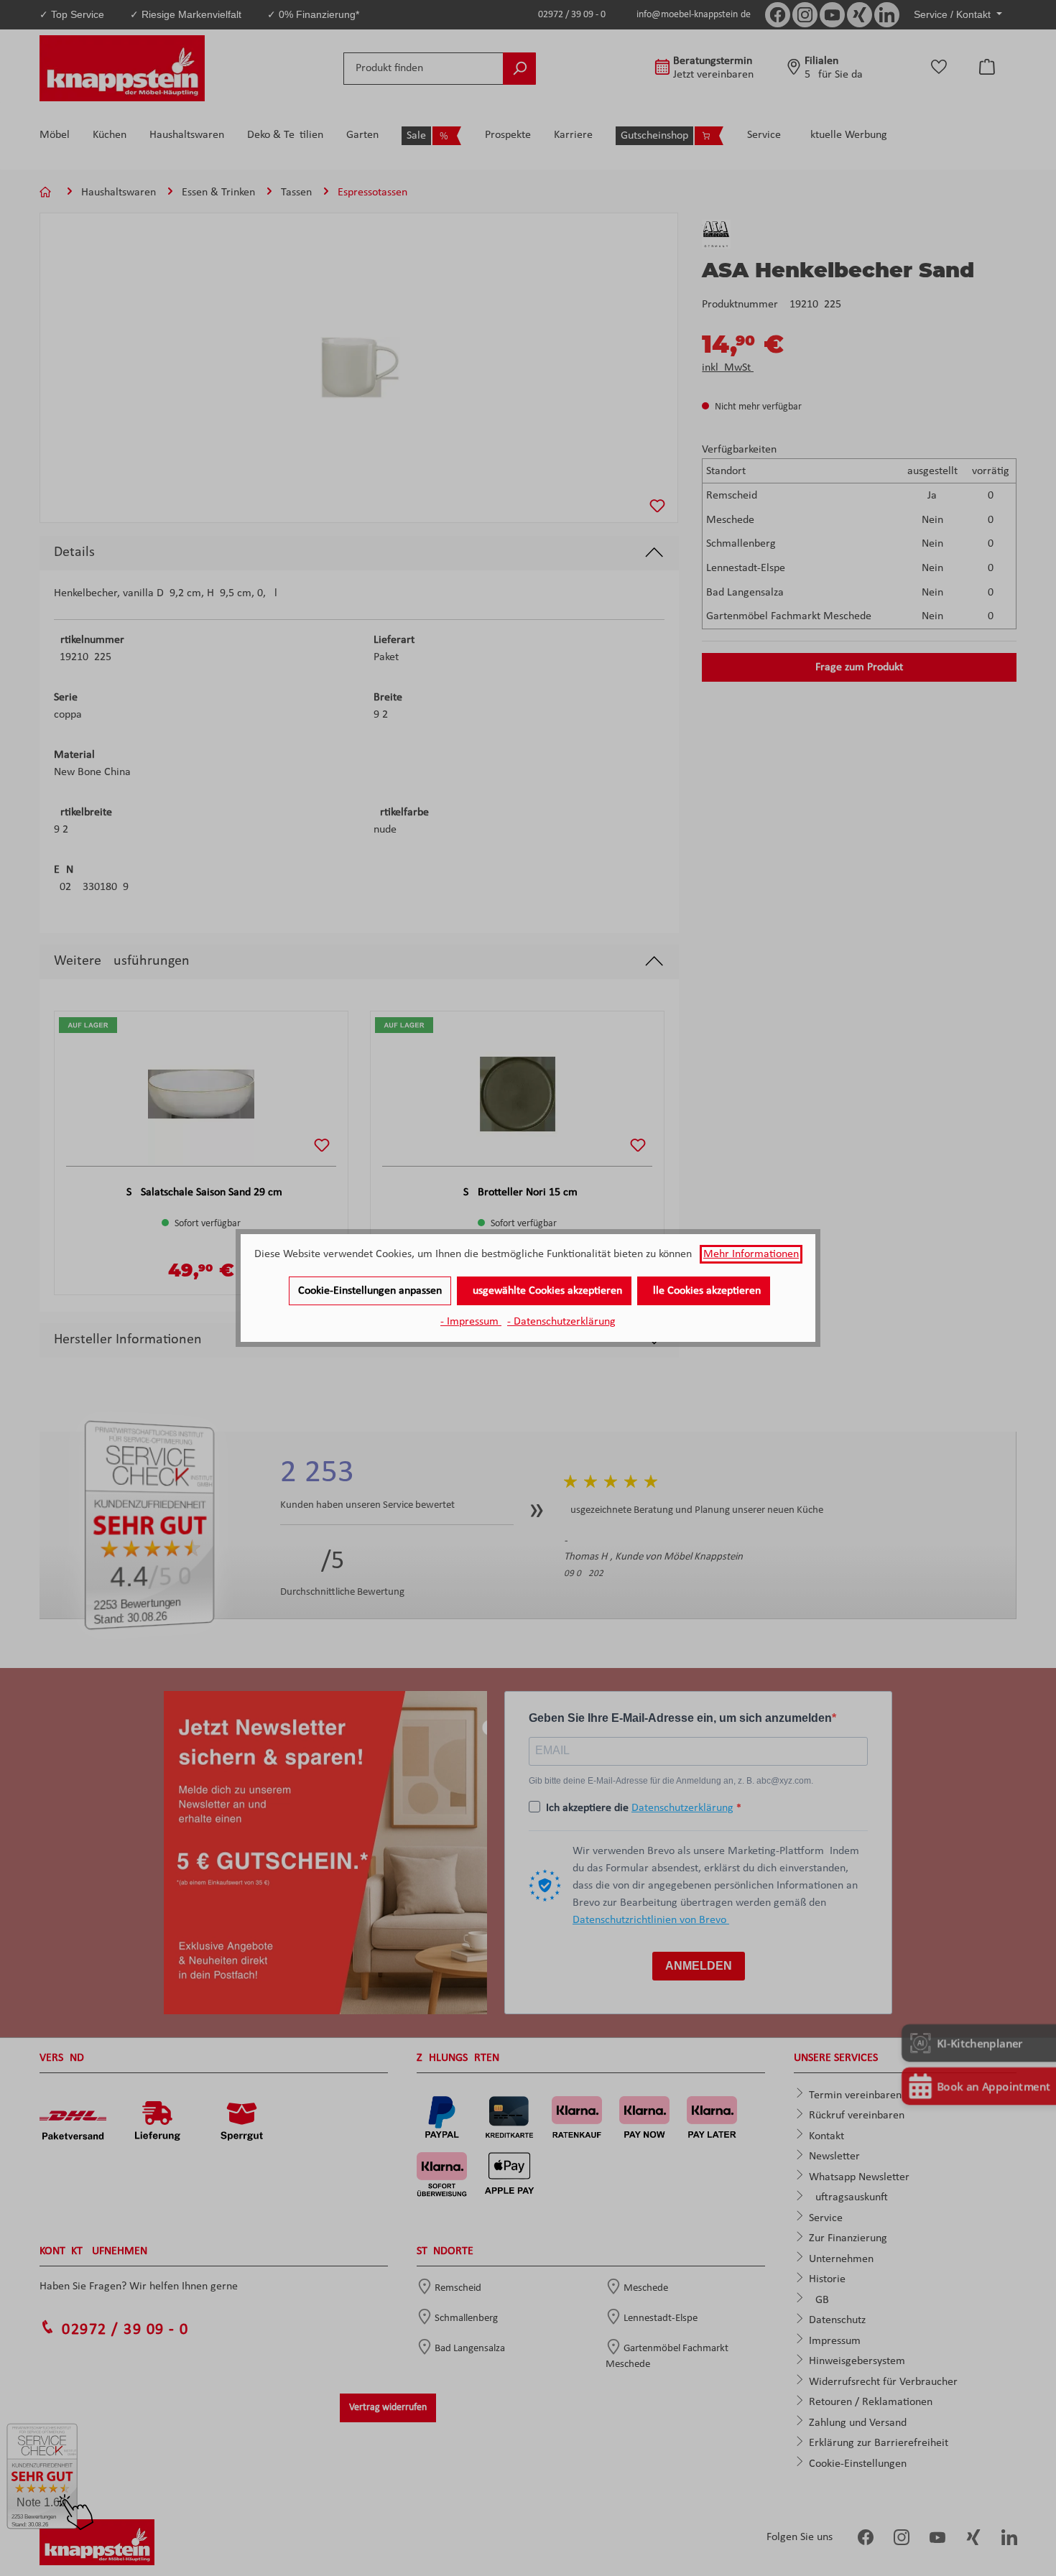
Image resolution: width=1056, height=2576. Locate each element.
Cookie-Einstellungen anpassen (370, 1291)
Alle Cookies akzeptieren (704, 1291)
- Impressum (471, 1322)
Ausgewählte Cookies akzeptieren (544, 1291)
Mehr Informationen (751, 1254)
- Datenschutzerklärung (561, 1322)
